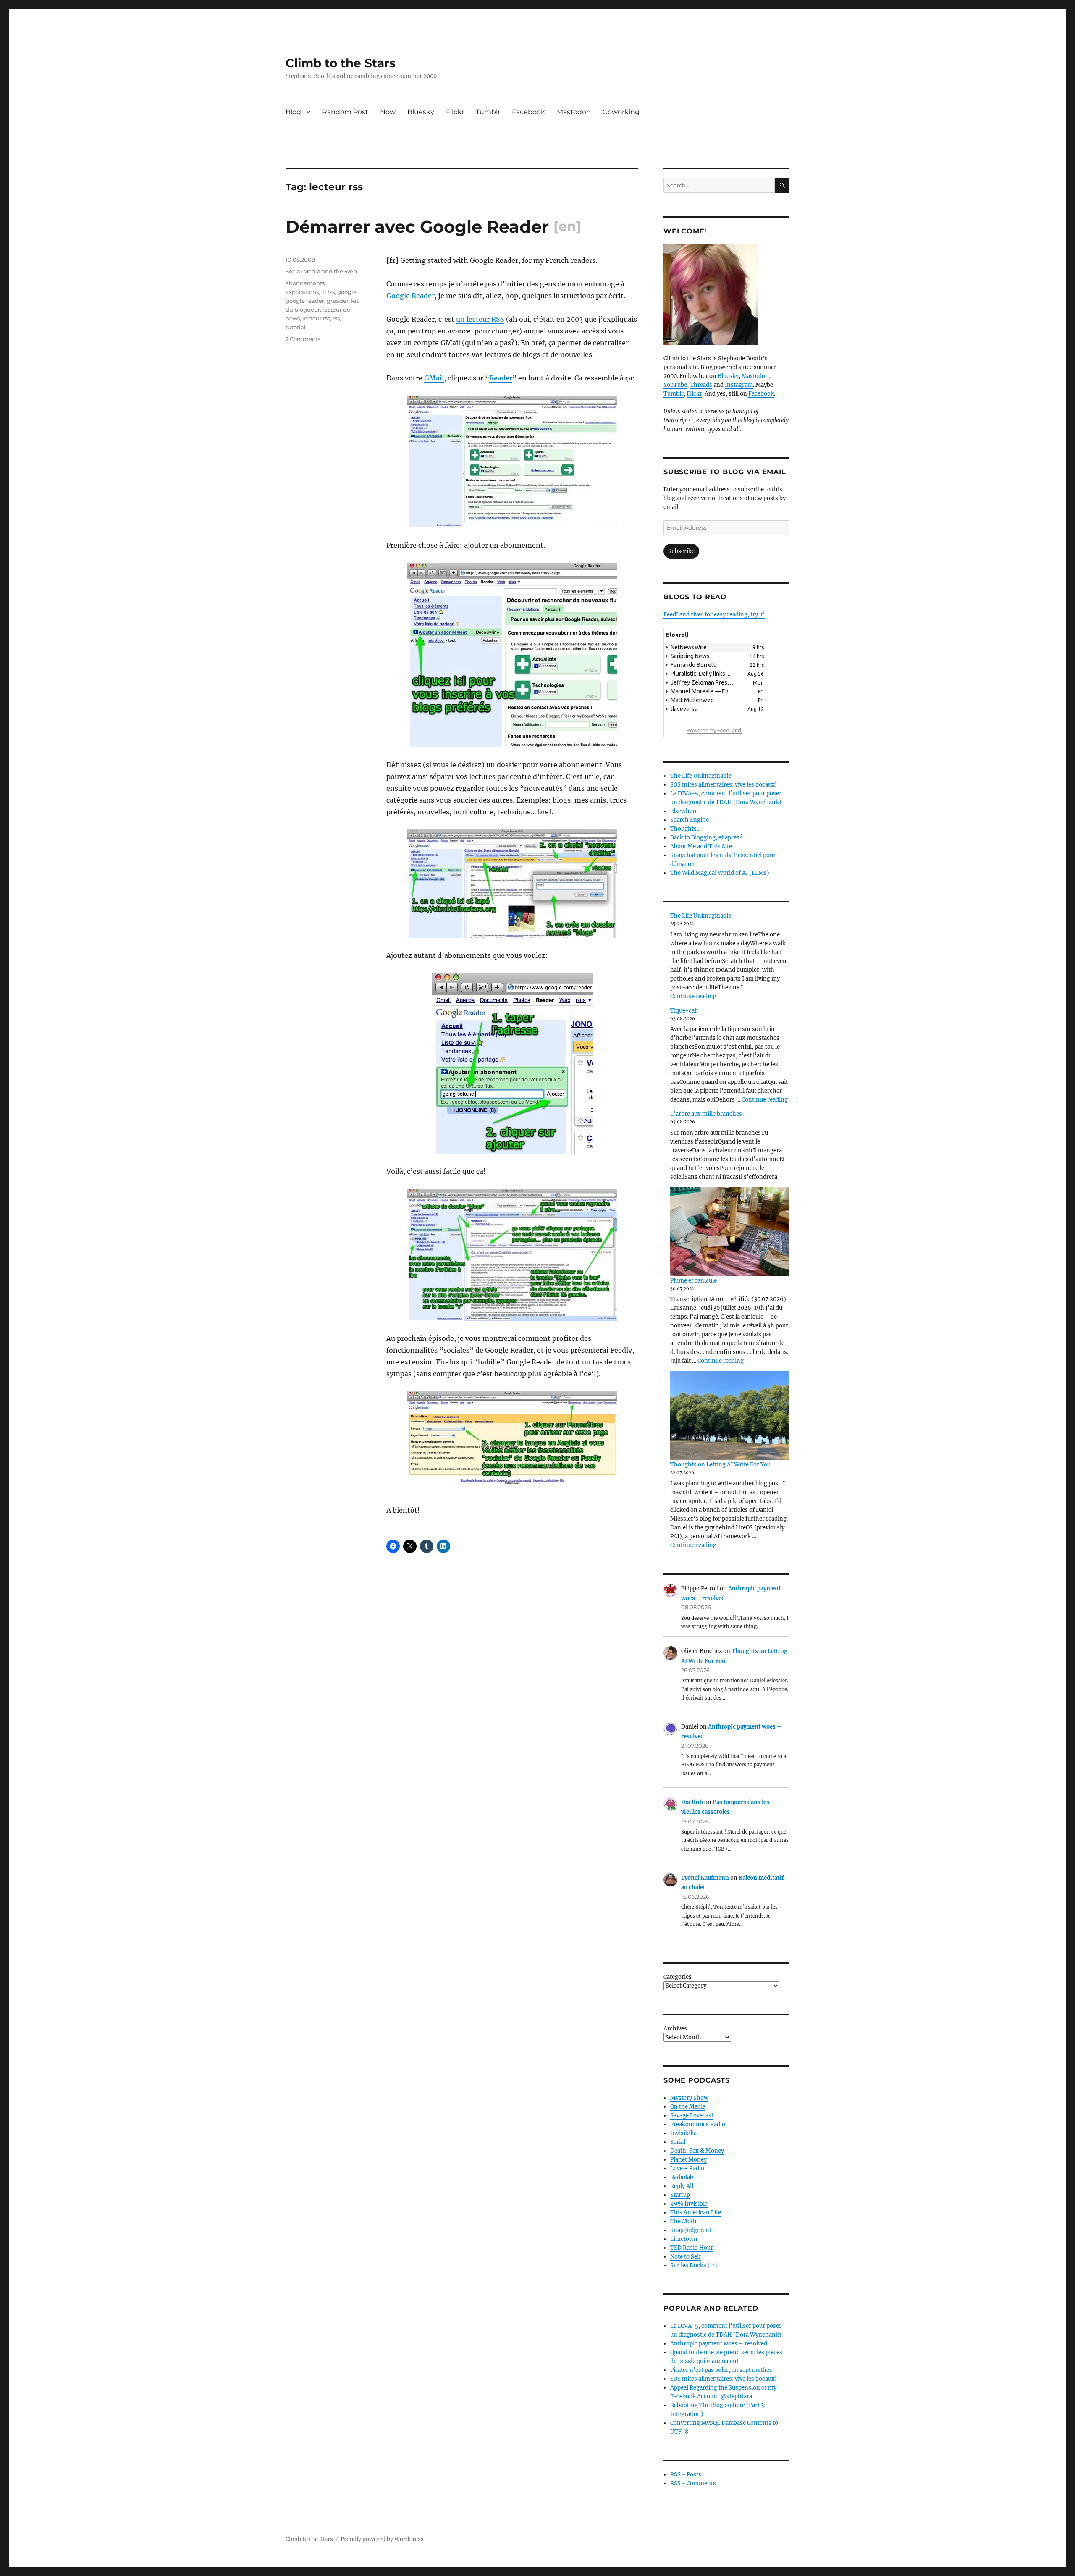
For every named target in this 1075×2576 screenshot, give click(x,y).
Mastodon (574, 112)
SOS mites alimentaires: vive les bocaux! (724, 785)
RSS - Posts (686, 2475)
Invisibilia (683, 2133)
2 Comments (303, 339)
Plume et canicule (694, 1281)
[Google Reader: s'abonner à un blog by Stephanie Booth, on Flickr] (512, 884)
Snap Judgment (691, 2230)
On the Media (688, 2107)
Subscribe (681, 551)
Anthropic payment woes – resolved (719, 2344)
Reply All (682, 2186)
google (347, 292)
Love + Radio (687, 2168)
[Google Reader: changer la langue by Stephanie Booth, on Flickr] (512, 1442)
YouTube (675, 385)
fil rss (328, 292)
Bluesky (421, 112)
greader (338, 301)
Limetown (684, 2239)
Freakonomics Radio (698, 2124)
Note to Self (686, 2257)
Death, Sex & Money (697, 2151)
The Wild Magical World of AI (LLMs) (720, 873)
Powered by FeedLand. (714, 730)
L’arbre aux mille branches (706, 1114)
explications (302, 292)
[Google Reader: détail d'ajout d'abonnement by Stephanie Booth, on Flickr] (512, 1063)
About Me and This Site (701, 846)
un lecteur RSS (480, 319)
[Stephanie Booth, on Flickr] (726, 295)
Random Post (345, 112)
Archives (675, 2029)
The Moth (683, 2221)
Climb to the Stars (341, 63)
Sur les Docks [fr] (694, 2265)
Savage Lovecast (692, 2116)
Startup (680, 2195)
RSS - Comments (693, 2483)
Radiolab (682, 2177)
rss (336, 318)
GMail (434, 378)
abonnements (305, 283)
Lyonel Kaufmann (705, 1878)
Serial (678, 2142)
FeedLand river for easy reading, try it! (714, 615)
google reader (305, 301)
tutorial (296, 327)
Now (388, 112)
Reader (501, 378)
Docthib (692, 1802)
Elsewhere (684, 811)
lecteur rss (316, 318)
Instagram (739, 385)
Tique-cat (683, 1011)
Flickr (455, 112)
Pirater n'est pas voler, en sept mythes (721, 2370)
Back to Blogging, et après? (706, 838)
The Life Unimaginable (701, 776)
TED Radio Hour (692, 2248)
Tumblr (488, 112)
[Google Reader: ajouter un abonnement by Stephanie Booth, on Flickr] (512, 655)
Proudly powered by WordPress (382, 2539)
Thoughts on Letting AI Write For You (720, 1465)
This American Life (696, 2213)
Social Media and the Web (321, 271)
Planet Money (688, 2160)
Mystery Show (689, 2098)
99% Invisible (689, 2204)
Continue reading (693, 996)
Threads (701, 385)
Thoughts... (685, 829)
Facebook (528, 112)
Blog (293, 112)
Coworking (621, 112)
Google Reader (410, 296)
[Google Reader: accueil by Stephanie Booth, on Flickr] (512, 462)
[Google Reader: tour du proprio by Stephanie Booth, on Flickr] (512, 1255)
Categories (678, 1977)
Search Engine (690, 820)
